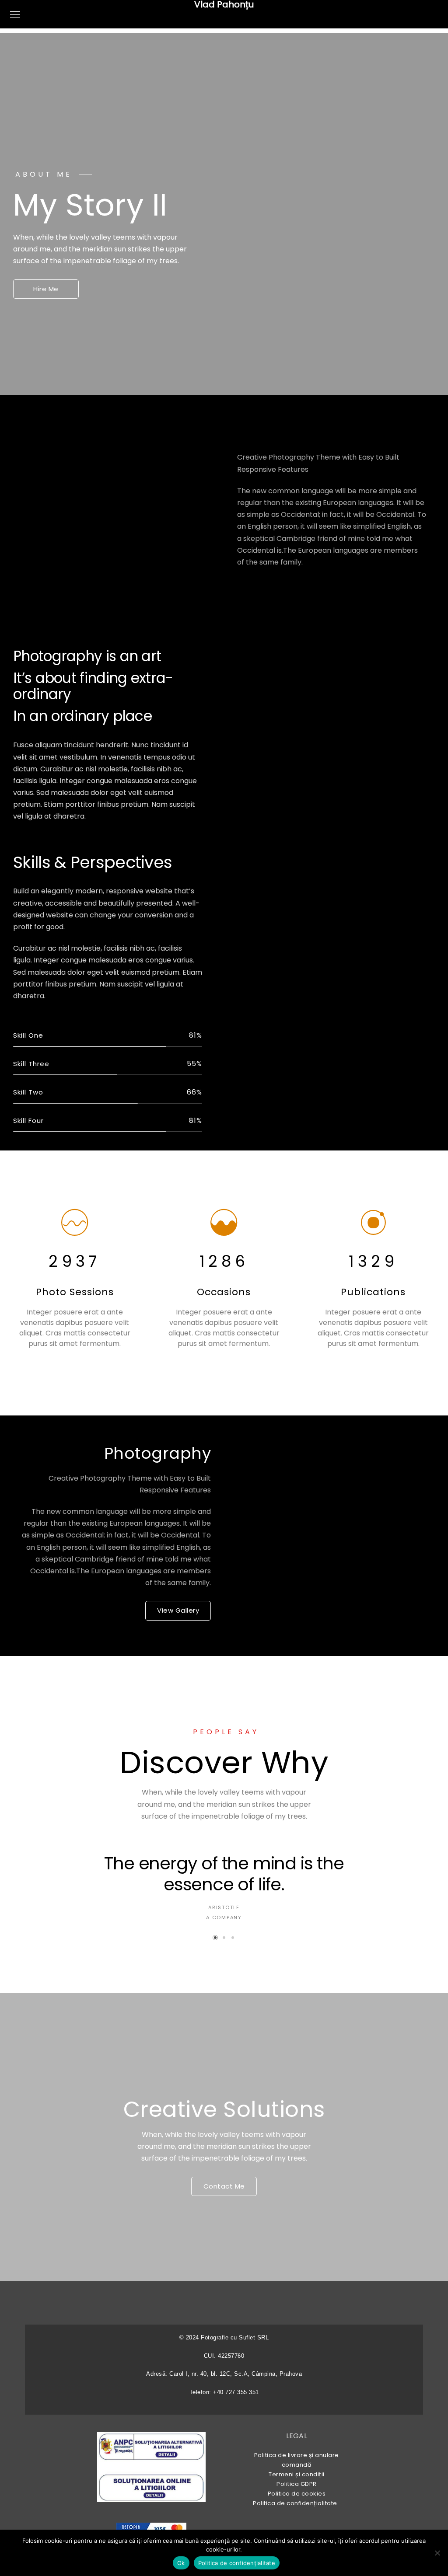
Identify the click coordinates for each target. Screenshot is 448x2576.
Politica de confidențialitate (297, 2503)
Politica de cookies (297, 2494)
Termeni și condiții (297, 2474)
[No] (437, 2553)
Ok (181, 2563)
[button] (215, 1938)
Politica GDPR (297, 2484)
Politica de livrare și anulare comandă (297, 2460)
